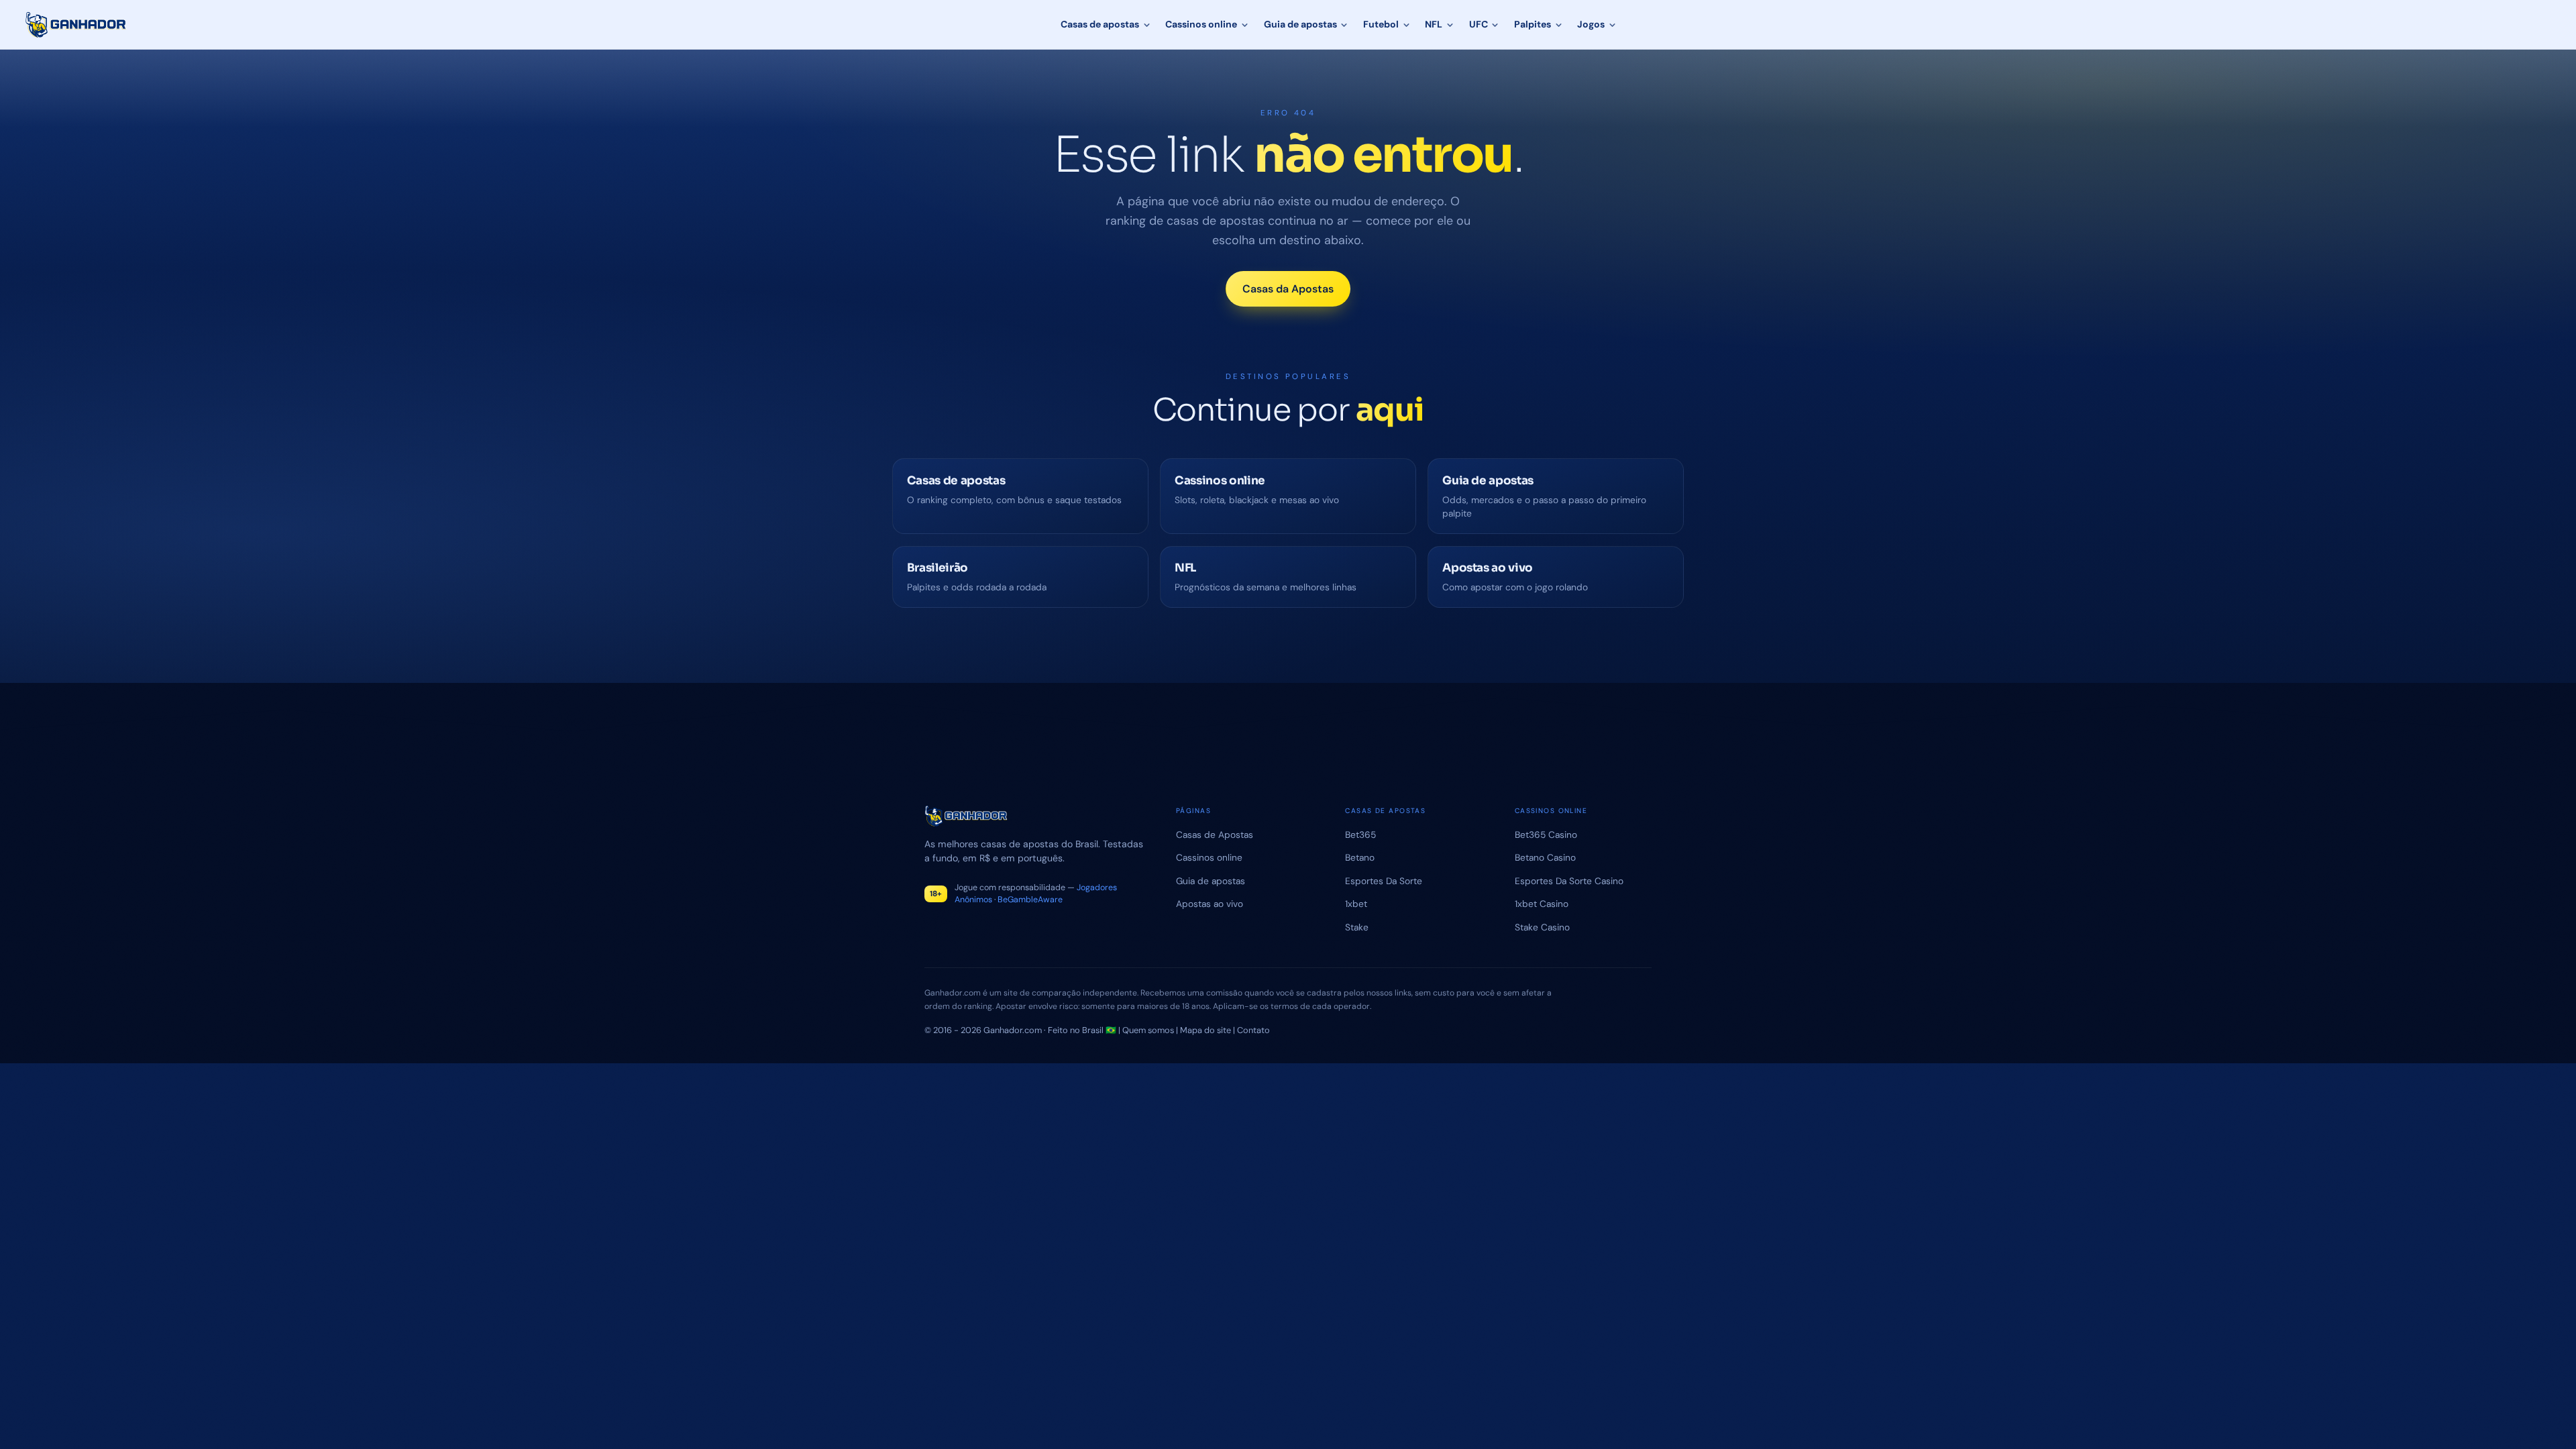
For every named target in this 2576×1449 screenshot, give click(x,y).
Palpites (1533, 24)
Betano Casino (1545, 857)
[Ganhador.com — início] (76, 25)
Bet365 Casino (1546, 835)
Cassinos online (1201, 24)
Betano (1360, 857)
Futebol (1381, 24)
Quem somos (1148, 1030)
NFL (1434, 24)
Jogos (1591, 24)
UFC (1479, 24)
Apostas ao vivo (1210, 904)
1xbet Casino (1542, 904)
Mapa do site (1205, 1030)
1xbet (1356, 904)
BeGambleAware (1030, 900)
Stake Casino (1542, 927)
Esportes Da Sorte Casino (1569, 881)
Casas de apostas (1100, 24)
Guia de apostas (1300, 24)
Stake (1357, 927)
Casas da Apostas (1288, 289)
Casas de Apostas (1215, 835)
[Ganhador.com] (1034, 816)
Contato (1253, 1030)
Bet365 (1360, 835)
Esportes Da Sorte (1384, 881)
